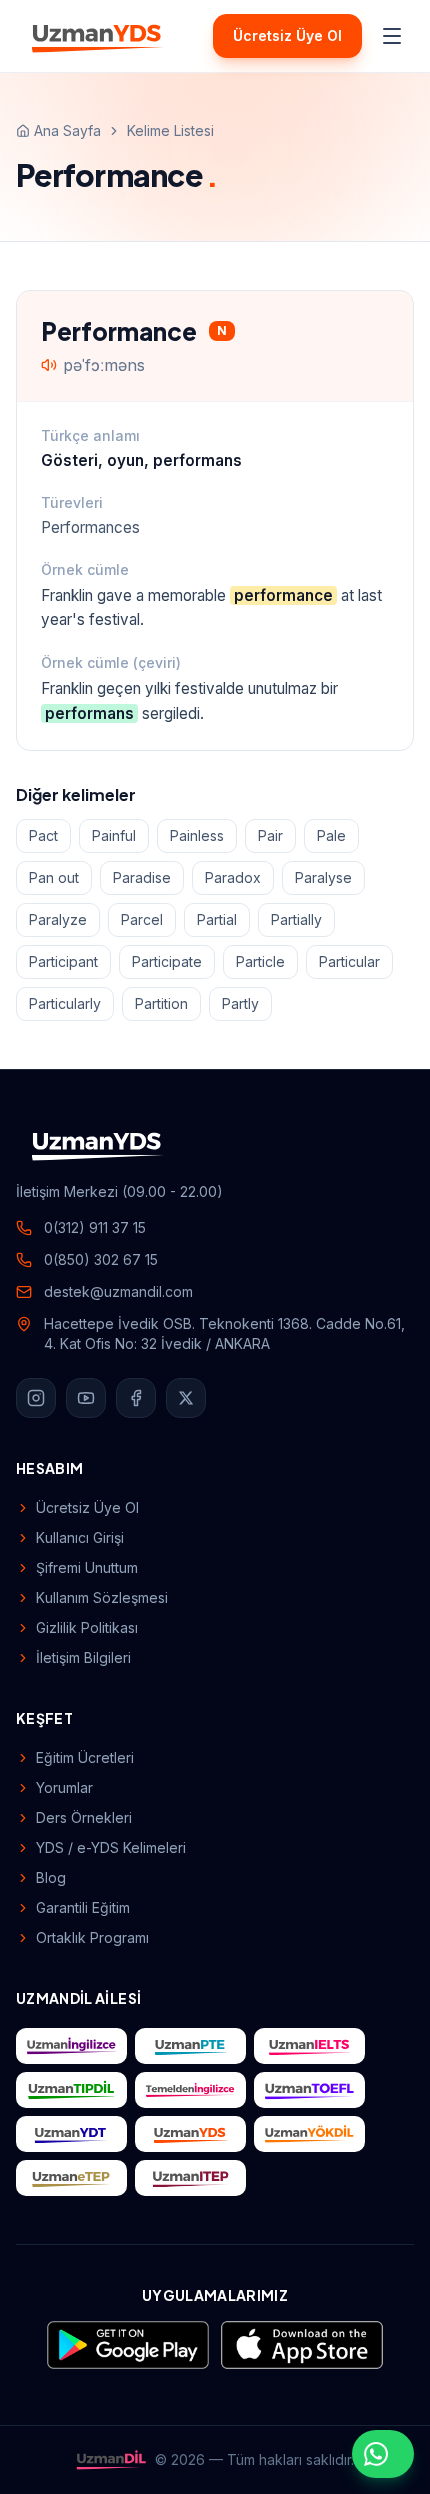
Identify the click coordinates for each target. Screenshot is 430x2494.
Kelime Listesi (170, 130)
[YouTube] (86, 1398)
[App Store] (302, 2345)
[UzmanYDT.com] (71, 2134)
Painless (197, 835)
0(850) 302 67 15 (101, 1259)
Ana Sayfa (67, 130)
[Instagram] (36, 1398)
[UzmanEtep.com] (71, 2178)
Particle (260, 961)
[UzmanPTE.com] (190, 2046)
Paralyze (58, 919)
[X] (186, 1398)
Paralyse (323, 877)
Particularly (65, 1003)
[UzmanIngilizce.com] (71, 2046)
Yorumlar (64, 1787)
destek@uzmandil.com (118, 1291)
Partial (217, 919)
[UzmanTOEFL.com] (309, 2090)
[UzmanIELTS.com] (309, 2046)
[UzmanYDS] (98, 36)
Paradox (233, 877)
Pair (270, 835)
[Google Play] (128, 2345)
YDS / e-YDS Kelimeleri (111, 1847)
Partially (296, 919)
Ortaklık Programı (92, 1937)
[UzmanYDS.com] (190, 2134)
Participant (63, 961)
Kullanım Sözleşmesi (102, 1597)
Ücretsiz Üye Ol (287, 35)
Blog (51, 1877)
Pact (43, 835)
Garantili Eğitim (83, 1907)
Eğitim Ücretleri (85, 1757)
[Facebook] (136, 1398)
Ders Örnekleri (84, 1817)
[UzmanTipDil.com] (71, 2090)
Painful (114, 835)
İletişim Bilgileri (83, 1657)
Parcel (142, 919)
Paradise (142, 877)
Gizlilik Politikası (87, 1627)
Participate (167, 961)
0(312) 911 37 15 (95, 1227)
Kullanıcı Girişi (80, 1537)
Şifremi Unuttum (87, 1567)
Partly (240, 1003)
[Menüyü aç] (392, 36)
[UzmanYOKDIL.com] (309, 2134)
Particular (349, 961)
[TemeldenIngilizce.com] (190, 2090)
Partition (161, 1003)
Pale (331, 835)
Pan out (54, 877)
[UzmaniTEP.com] (190, 2178)
